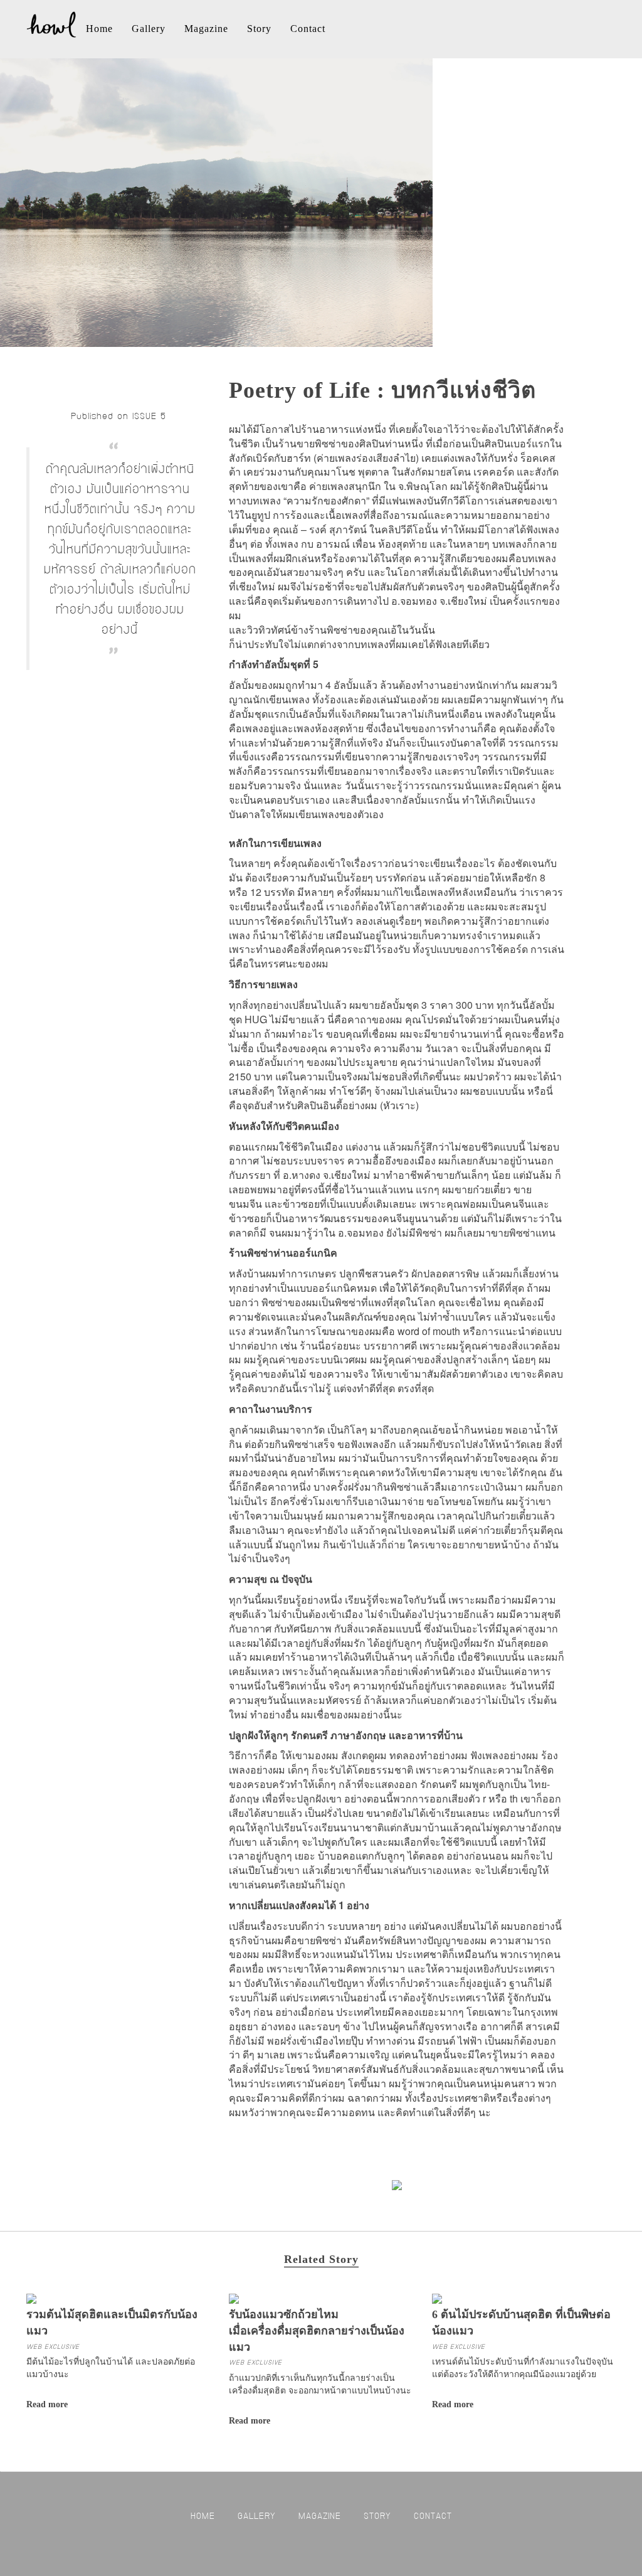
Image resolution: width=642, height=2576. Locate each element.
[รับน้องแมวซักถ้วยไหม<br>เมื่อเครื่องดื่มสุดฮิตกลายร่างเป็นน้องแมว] (234, 2297)
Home (99, 29)
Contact (308, 29)
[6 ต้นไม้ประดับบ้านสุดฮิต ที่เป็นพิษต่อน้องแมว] (437, 2297)
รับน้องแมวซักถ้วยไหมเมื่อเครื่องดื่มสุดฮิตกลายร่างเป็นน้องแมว (317, 2330)
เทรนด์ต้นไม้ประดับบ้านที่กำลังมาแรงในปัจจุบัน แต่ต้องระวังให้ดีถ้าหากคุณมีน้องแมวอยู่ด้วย (523, 2367)
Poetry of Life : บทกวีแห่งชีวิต (382, 390)
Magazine (206, 29)
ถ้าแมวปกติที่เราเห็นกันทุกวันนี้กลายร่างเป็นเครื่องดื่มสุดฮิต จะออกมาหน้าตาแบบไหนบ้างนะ (320, 2383)
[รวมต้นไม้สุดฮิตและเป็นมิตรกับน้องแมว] (31, 2297)
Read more (47, 2404)
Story (259, 29)
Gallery (149, 29)
